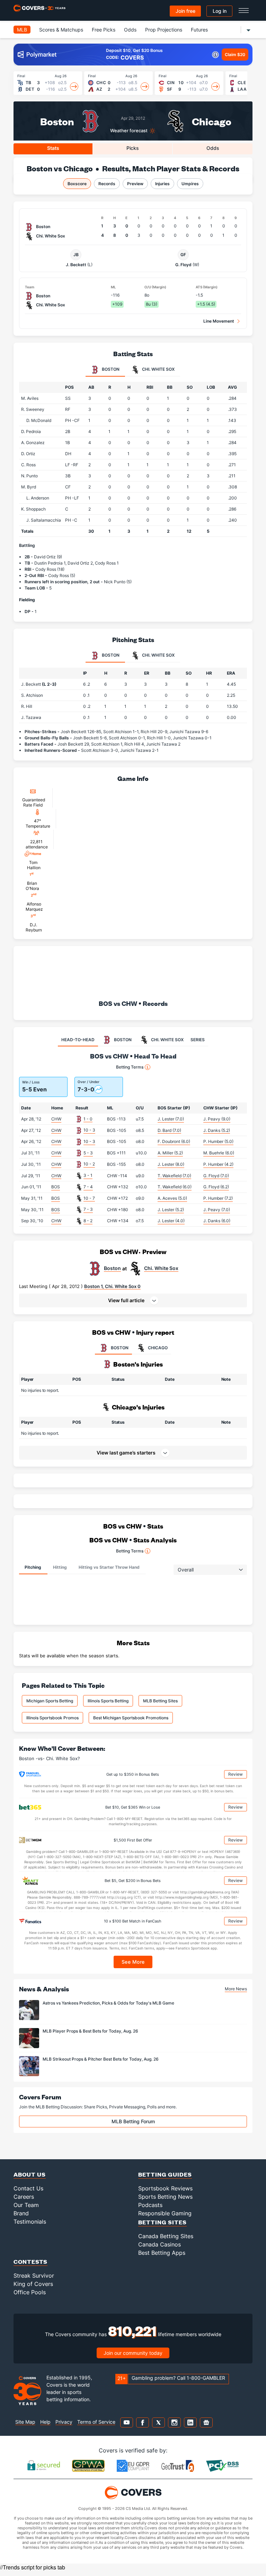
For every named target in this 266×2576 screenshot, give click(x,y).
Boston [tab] (110, 369)
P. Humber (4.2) (218, 1164)
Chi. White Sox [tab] (158, 369)
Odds (130, 30)
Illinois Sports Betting (108, 1701)
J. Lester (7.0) (171, 1119)
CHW (56, 1119)
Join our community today (133, 2353)
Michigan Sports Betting (50, 1701)
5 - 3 (88, 1153)
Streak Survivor (34, 2276)
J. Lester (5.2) (171, 1210)
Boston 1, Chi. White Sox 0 (112, 1286)
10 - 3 (89, 1130)
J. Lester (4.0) (171, 1221)
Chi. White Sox (161, 1268)
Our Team (26, 2205)
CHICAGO (158, 1348)
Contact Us (28, 2188)
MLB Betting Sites (160, 1701)
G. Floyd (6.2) (216, 1187)
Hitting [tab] (60, 1567)
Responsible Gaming (165, 2213)
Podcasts (150, 2205)
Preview (135, 184)
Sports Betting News (165, 2197)
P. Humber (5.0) (218, 1141)
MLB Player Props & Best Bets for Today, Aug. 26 (90, 2031)
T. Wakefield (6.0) (175, 1187)
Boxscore (77, 184)
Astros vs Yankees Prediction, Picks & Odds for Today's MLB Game (108, 2003)
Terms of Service (96, 2422)
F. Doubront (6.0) (174, 1141)
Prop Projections (164, 30)
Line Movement (219, 321)
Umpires (190, 184)
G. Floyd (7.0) (216, 1176)
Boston (57, 121)
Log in (220, 11)
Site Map (25, 2422)
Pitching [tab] (33, 1567)
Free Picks (104, 30)
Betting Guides (165, 2174)
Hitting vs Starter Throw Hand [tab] (109, 1567)
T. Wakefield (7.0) (174, 1176)
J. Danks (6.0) (217, 1221)
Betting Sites (162, 2222)
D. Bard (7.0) (169, 1130)
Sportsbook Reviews (165, 2188)
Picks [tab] (133, 148)
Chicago (212, 121)
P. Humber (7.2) (218, 1198)
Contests (30, 2262)
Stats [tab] (53, 148)
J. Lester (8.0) (171, 1164)
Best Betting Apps (162, 2253)
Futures (199, 30)
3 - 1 (88, 1175)
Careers (24, 2197)
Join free (185, 11)
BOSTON (120, 1348)
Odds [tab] (213, 148)
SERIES (198, 1040)
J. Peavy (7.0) (217, 1210)
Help (45, 2422)
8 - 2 (88, 1221)
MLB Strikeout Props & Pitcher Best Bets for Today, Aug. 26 (101, 2059)
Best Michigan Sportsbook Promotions (131, 1718)
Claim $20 (235, 55)
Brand (21, 2213)
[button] (133, 1300)
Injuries (162, 184)
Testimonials (30, 2222)
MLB (22, 30)
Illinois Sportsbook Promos (52, 1718)
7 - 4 (88, 1187)
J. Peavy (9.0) (217, 1119)
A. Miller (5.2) (170, 1153)
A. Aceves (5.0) (172, 1198)
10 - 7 (89, 1198)
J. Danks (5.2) (217, 1130)
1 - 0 (88, 1119)
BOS (56, 1187)
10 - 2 (89, 1164)
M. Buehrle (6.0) (219, 1153)
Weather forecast (129, 131)
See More (133, 1962)
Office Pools (30, 2292)
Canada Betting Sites (166, 2236)
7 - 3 (88, 1209)
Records (107, 184)
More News (236, 1989)
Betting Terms (130, 1067)
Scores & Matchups (61, 30)
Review (236, 1774)
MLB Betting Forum (133, 2121)
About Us (30, 2174)
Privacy (64, 2422)
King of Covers (33, 2284)
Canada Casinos (159, 2244)
